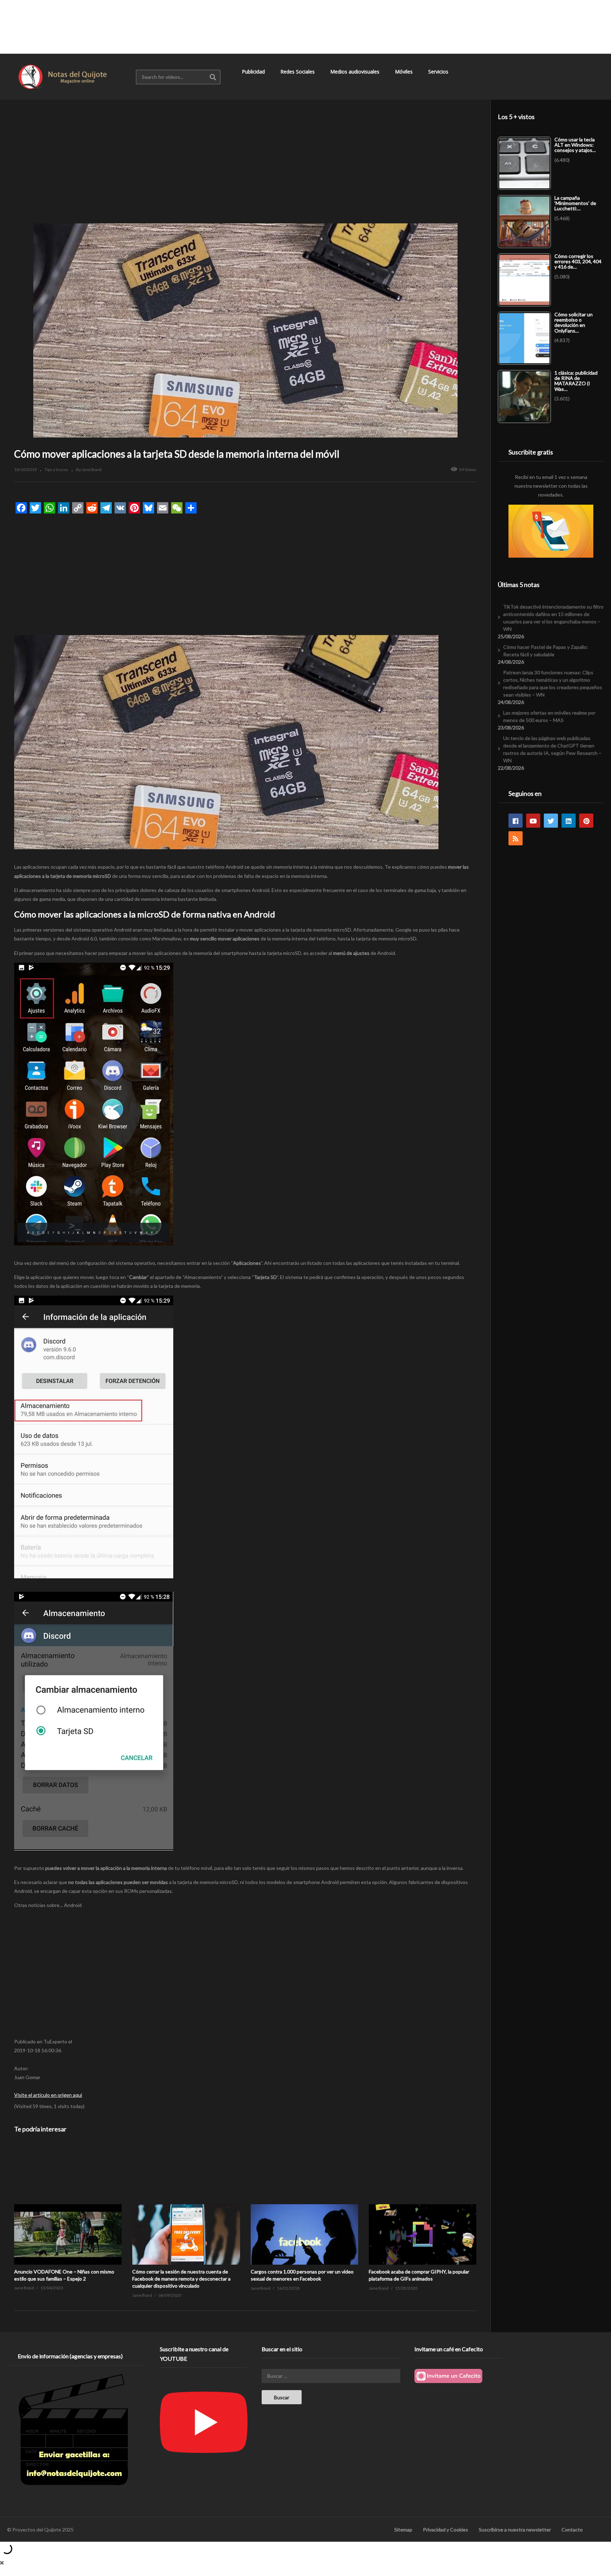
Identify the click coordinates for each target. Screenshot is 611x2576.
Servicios (439, 72)
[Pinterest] (586, 821)
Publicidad (254, 72)
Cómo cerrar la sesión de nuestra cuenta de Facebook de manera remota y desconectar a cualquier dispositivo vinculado (181, 2279)
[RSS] (516, 838)
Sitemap (403, 2530)
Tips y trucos (56, 470)
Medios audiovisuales (356, 72)
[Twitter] (551, 821)
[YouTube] (533, 821)
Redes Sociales (298, 72)
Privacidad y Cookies (446, 2530)
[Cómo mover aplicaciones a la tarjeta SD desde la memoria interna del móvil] (68, 2204)
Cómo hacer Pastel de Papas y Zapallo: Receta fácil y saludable (546, 651)
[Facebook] (516, 821)
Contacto (572, 2530)
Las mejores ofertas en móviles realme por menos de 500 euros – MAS (549, 716)
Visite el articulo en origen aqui (48, 2095)
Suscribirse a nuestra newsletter (515, 2530)
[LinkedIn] (569, 821)
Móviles (405, 72)
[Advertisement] (305, 27)
